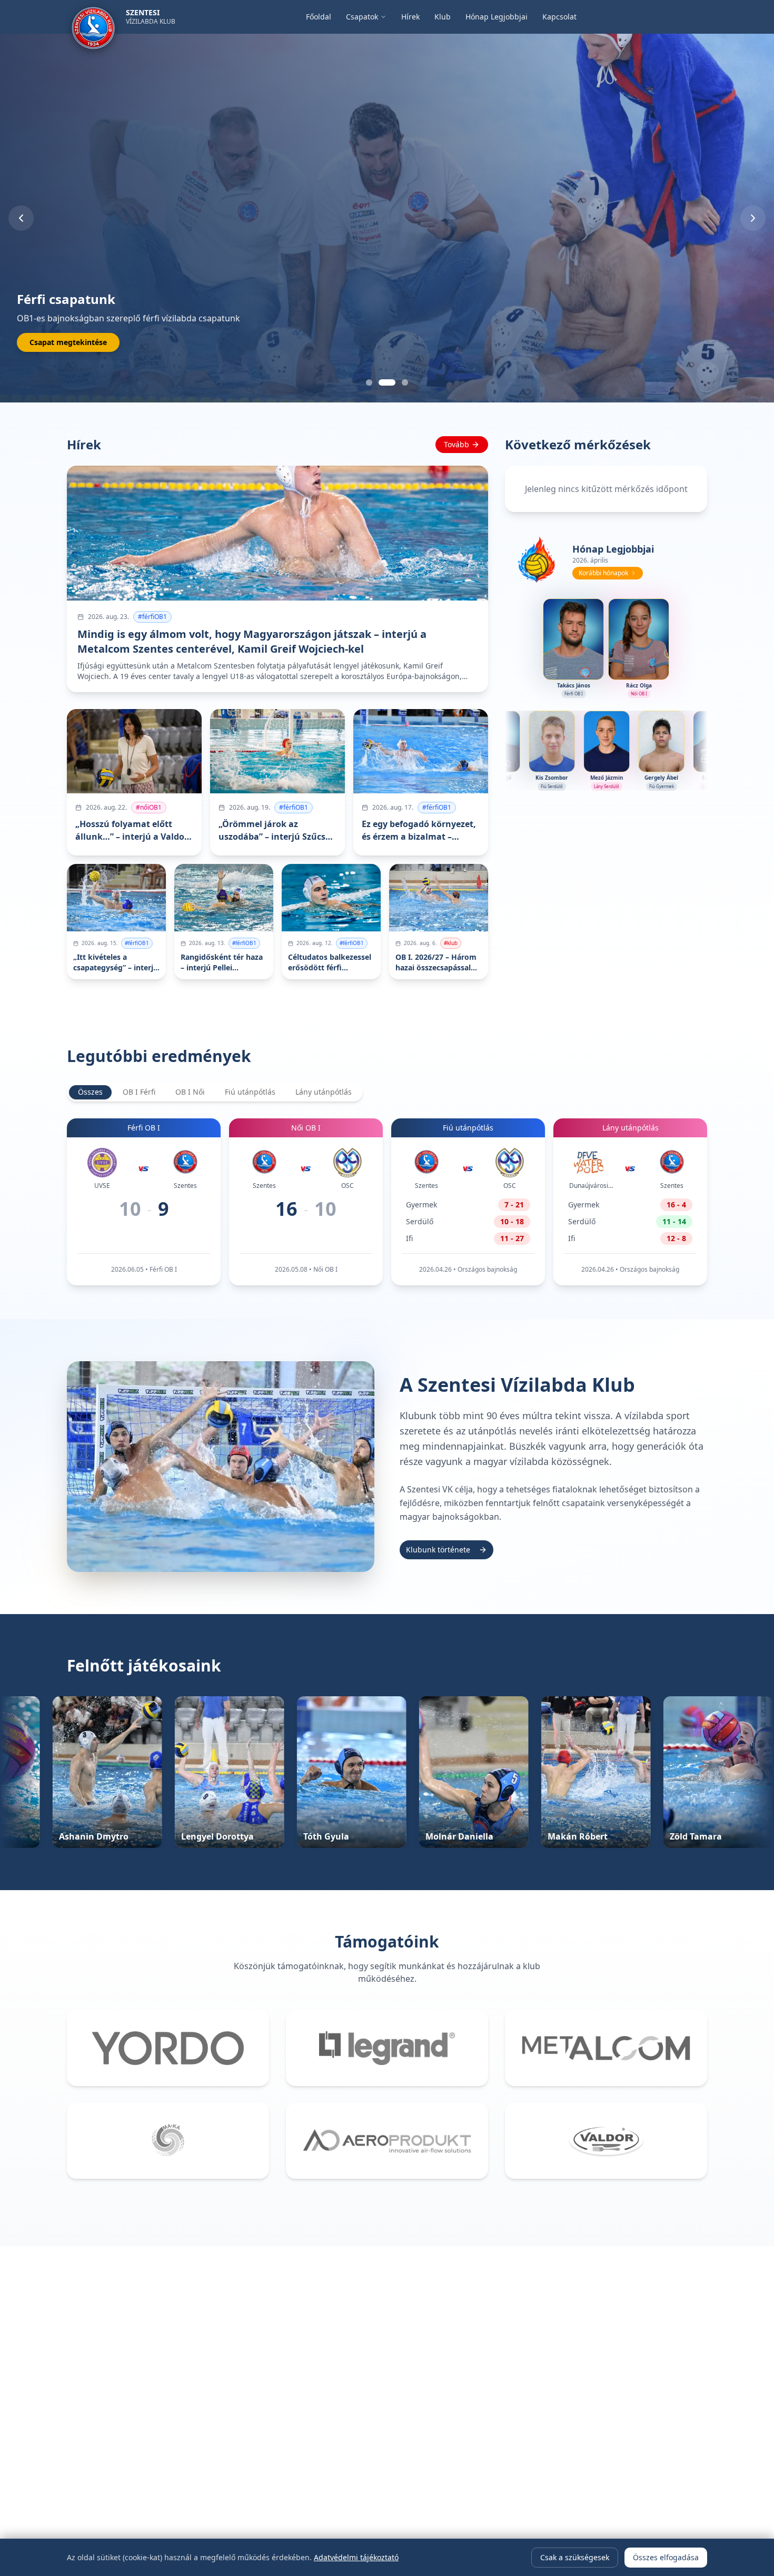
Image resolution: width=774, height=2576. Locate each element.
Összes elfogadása (666, 2557)
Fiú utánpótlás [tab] (250, 1092)
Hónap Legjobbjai (497, 17)
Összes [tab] (90, 1092)
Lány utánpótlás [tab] (324, 1092)
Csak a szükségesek (575, 2557)
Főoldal (319, 17)
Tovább (457, 444)
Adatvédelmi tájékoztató (356, 2557)
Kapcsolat (559, 17)
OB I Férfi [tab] (139, 1092)
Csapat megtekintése (68, 342)
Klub (443, 17)
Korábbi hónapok (603, 573)
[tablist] (215, 1092)
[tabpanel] (387, 1202)
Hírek (410, 17)
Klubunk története (438, 1550)
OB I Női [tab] (190, 1092)
